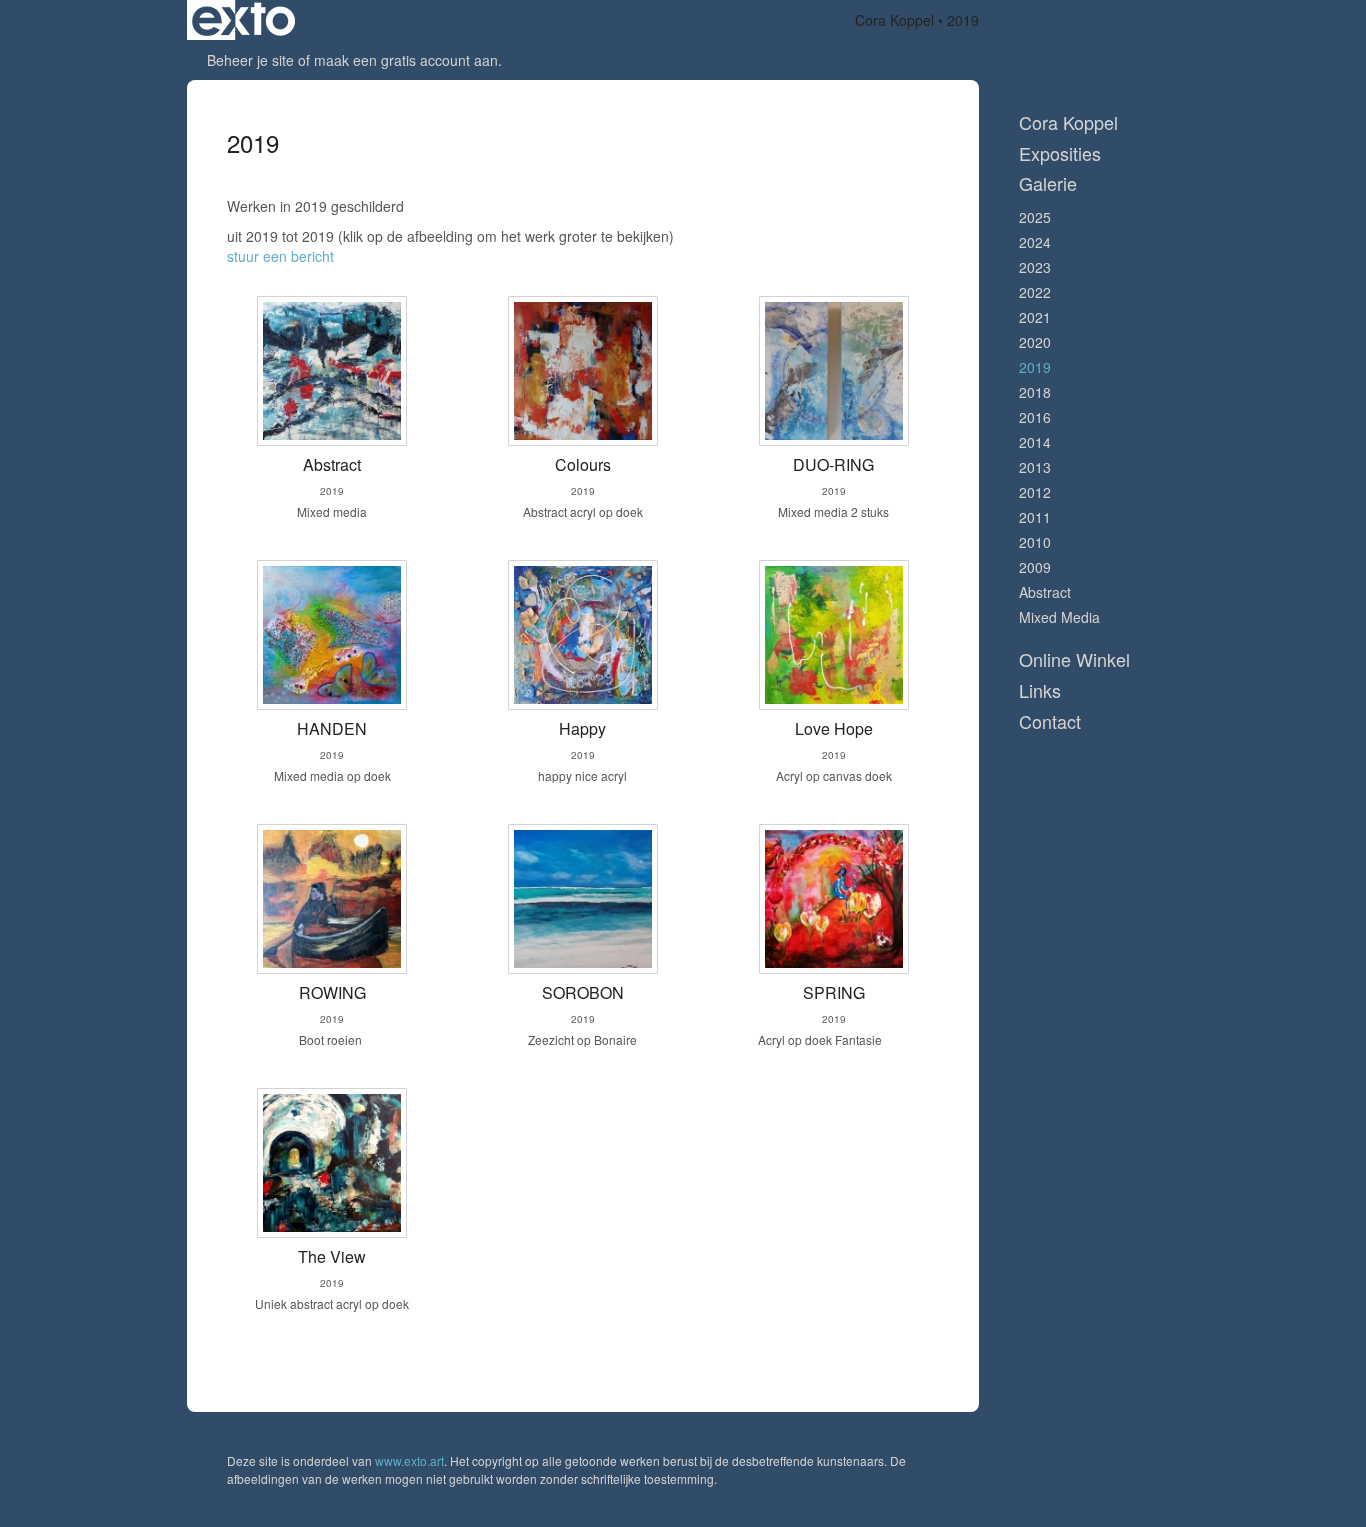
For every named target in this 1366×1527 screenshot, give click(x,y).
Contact (1050, 721)
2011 (1035, 517)
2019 (1035, 367)
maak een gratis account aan (406, 60)
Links (1040, 690)
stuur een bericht (280, 256)
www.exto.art (409, 1460)
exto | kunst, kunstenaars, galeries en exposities (243, 20)
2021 (1035, 317)
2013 (1035, 467)
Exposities (1060, 153)
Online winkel (1074, 659)
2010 (1035, 542)
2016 (1035, 417)
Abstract (1045, 592)
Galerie (1048, 183)
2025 (1035, 217)
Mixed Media (1059, 617)
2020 (1035, 342)
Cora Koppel (894, 20)
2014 (1035, 442)
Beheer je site (250, 60)
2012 (1035, 492)
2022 (1035, 292)
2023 (1035, 267)
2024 (1035, 242)
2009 (1035, 567)
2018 (1035, 392)
